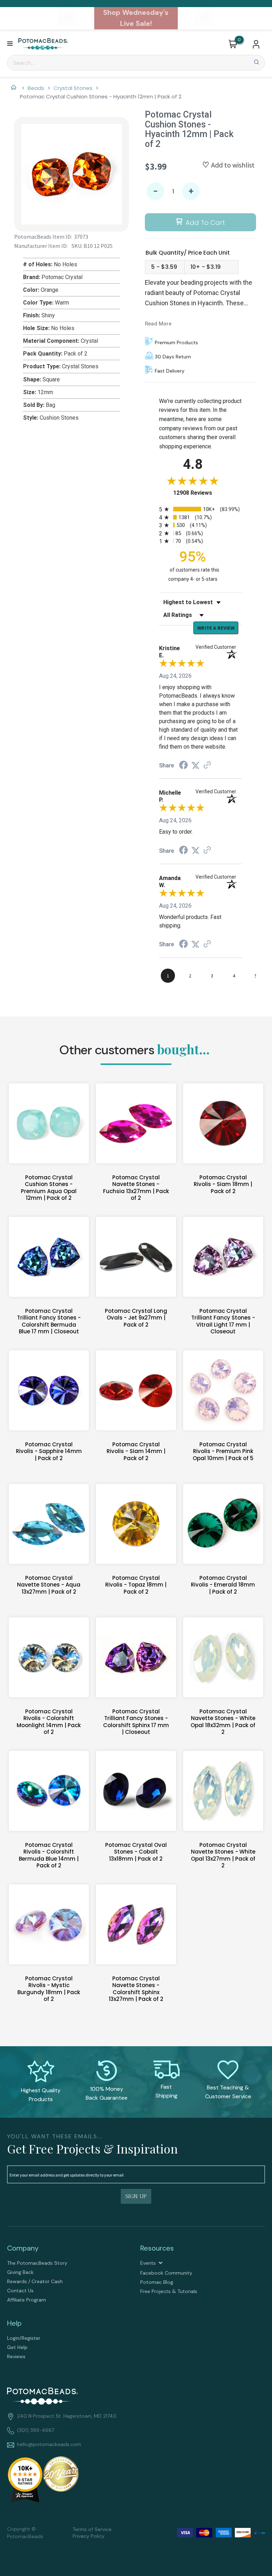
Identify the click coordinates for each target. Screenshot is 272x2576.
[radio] (200, 509)
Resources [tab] (157, 2248)
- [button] (155, 191)
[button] (10, 44)
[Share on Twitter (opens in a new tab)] (195, 765)
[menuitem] (69, 2263)
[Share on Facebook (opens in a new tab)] (183, 766)
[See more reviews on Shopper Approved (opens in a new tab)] (207, 765)
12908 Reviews (200, 493)
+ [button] (191, 191)
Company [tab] (23, 2248)
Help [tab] (14, 2323)
